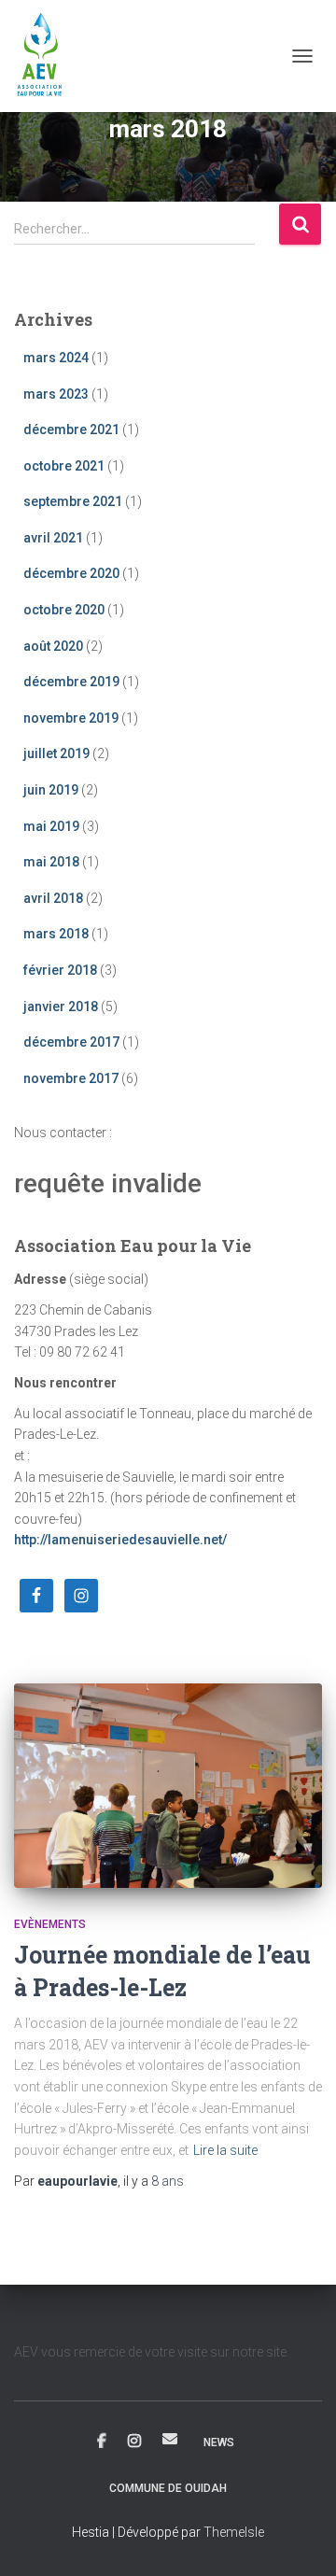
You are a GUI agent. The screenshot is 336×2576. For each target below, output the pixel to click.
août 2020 (53, 646)
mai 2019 (51, 826)
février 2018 (60, 970)
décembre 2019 (71, 682)
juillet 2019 (56, 753)
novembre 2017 (71, 1078)
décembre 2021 (71, 429)
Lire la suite (225, 2150)
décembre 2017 (71, 1042)
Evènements (50, 1924)
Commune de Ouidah (168, 2488)
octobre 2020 (64, 610)
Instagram (134, 2442)
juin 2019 (51, 790)
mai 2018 (51, 862)
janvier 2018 (61, 1006)
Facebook (102, 2442)
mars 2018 (56, 934)
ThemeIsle (234, 2532)
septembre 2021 (73, 501)
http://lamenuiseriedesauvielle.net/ (120, 1540)
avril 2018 (53, 898)
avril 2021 (53, 538)
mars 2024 (56, 358)
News (219, 2442)
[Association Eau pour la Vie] (48, 56)
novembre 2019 (71, 718)
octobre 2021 (64, 466)
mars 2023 (56, 394)
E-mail (170, 2439)
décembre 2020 (71, 573)
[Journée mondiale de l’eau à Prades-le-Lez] (168, 1786)
